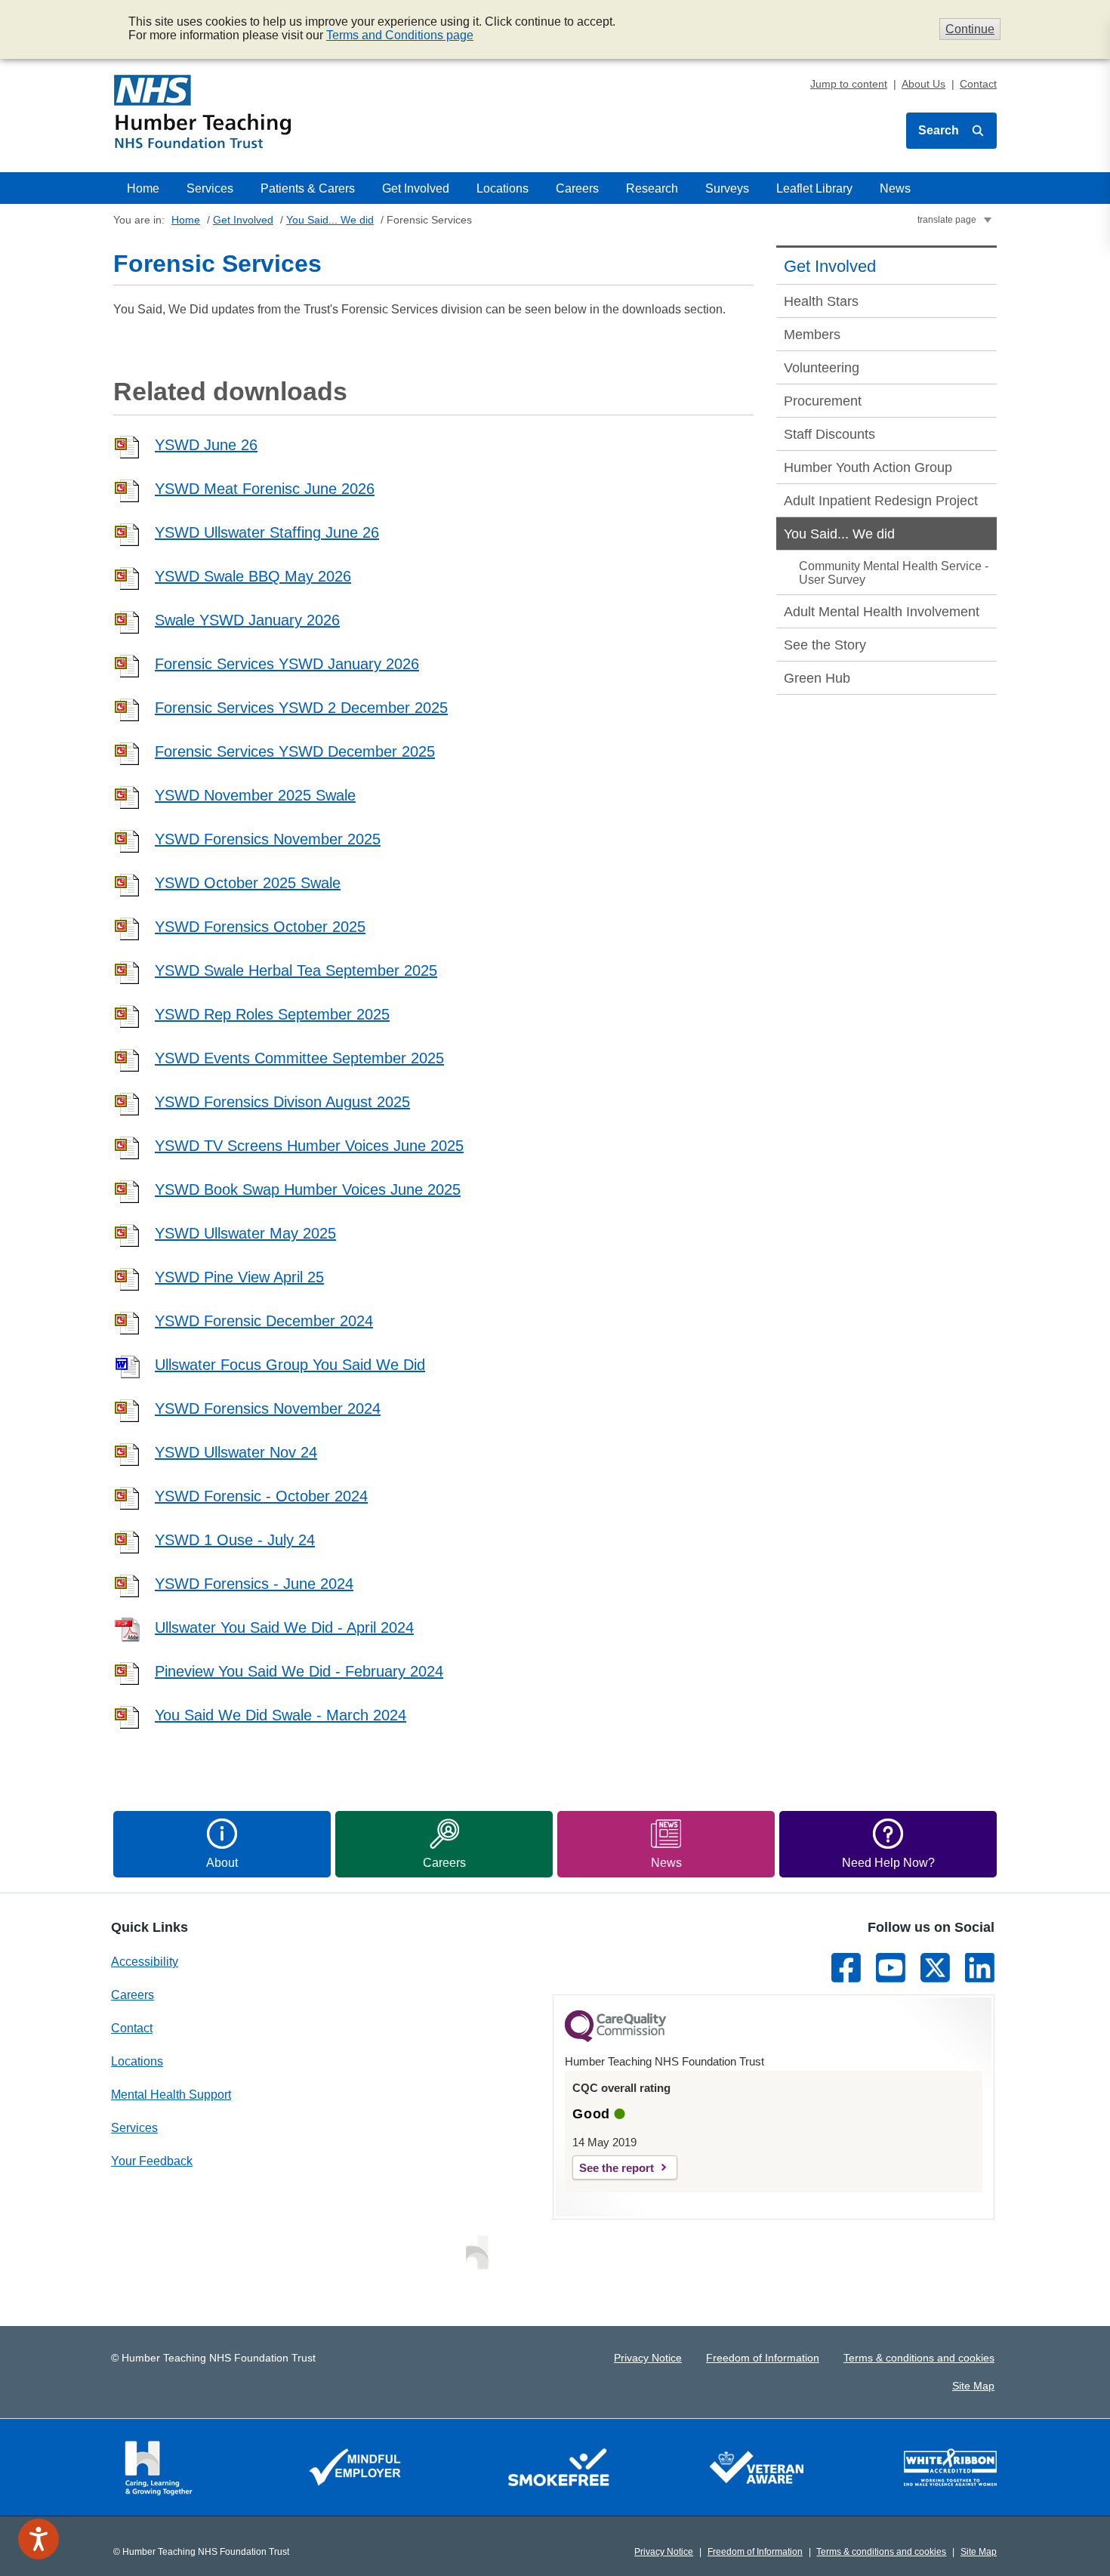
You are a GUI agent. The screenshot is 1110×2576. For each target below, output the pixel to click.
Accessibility (145, 1962)
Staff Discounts (829, 434)
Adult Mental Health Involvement (882, 612)
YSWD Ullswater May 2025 (245, 1233)
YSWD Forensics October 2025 (260, 927)
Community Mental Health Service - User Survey (894, 573)
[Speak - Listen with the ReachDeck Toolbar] (39, 2539)
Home (143, 188)
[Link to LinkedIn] (980, 1968)
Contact (978, 84)
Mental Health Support (171, 2095)
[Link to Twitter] (935, 1968)
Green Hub (817, 678)
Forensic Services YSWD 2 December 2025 (301, 708)
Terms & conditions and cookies (919, 2358)
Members (812, 335)
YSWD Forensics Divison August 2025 (282, 1102)
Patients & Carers (308, 188)
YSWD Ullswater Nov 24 (236, 1452)
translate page (947, 220)
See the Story (825, 645)
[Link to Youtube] (891, 1968)
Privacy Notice (648, 2358)
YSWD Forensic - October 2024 (261, 1496)
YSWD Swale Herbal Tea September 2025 (296, 970)
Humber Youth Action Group (868, 467)
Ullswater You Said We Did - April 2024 (284, 1627)
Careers (577, 188)
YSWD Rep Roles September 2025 (272, 1014)
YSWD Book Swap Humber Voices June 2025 (308, 1189)
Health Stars (821, 301)
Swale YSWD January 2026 (247, 620)
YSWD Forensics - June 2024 (254, 1584)
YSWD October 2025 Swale (248, 883)
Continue (970, 29)
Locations (503, 188)
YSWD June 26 (206, 445)
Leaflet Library (814, 188)
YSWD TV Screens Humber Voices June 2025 (309, 1146)
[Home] (203, 112)
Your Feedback (152, 2161)
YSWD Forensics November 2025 (268, 839)
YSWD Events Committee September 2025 (299, 1058)
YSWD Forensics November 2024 (268, 1408)
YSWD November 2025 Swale (255, 795)
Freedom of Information (763, 2358)
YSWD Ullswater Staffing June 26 (267, 532)
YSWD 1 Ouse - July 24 (235, 1540)
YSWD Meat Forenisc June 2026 (265, 489)
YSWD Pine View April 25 (239, 1277)
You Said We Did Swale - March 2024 (281, 1715)
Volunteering (822, 368)
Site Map (973, 2386)
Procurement (823, 401)
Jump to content (849, 84)
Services (210, 188)
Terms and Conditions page (400, 35)
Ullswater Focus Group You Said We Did (290, 1365)
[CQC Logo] (615, 2038)
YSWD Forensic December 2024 (264, 1321)
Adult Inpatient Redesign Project (881, 501)
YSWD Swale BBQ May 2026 (253, 576)
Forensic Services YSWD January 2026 (287, 664)
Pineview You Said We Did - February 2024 (299, 1671)
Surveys (727, 188)
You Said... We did (330, 220)
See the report (617, 2168)
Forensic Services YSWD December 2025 (295, 751)
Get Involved (416, 188)
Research (652, 188)
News (895, 188)
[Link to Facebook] (846, 1968)
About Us (923, 84)
